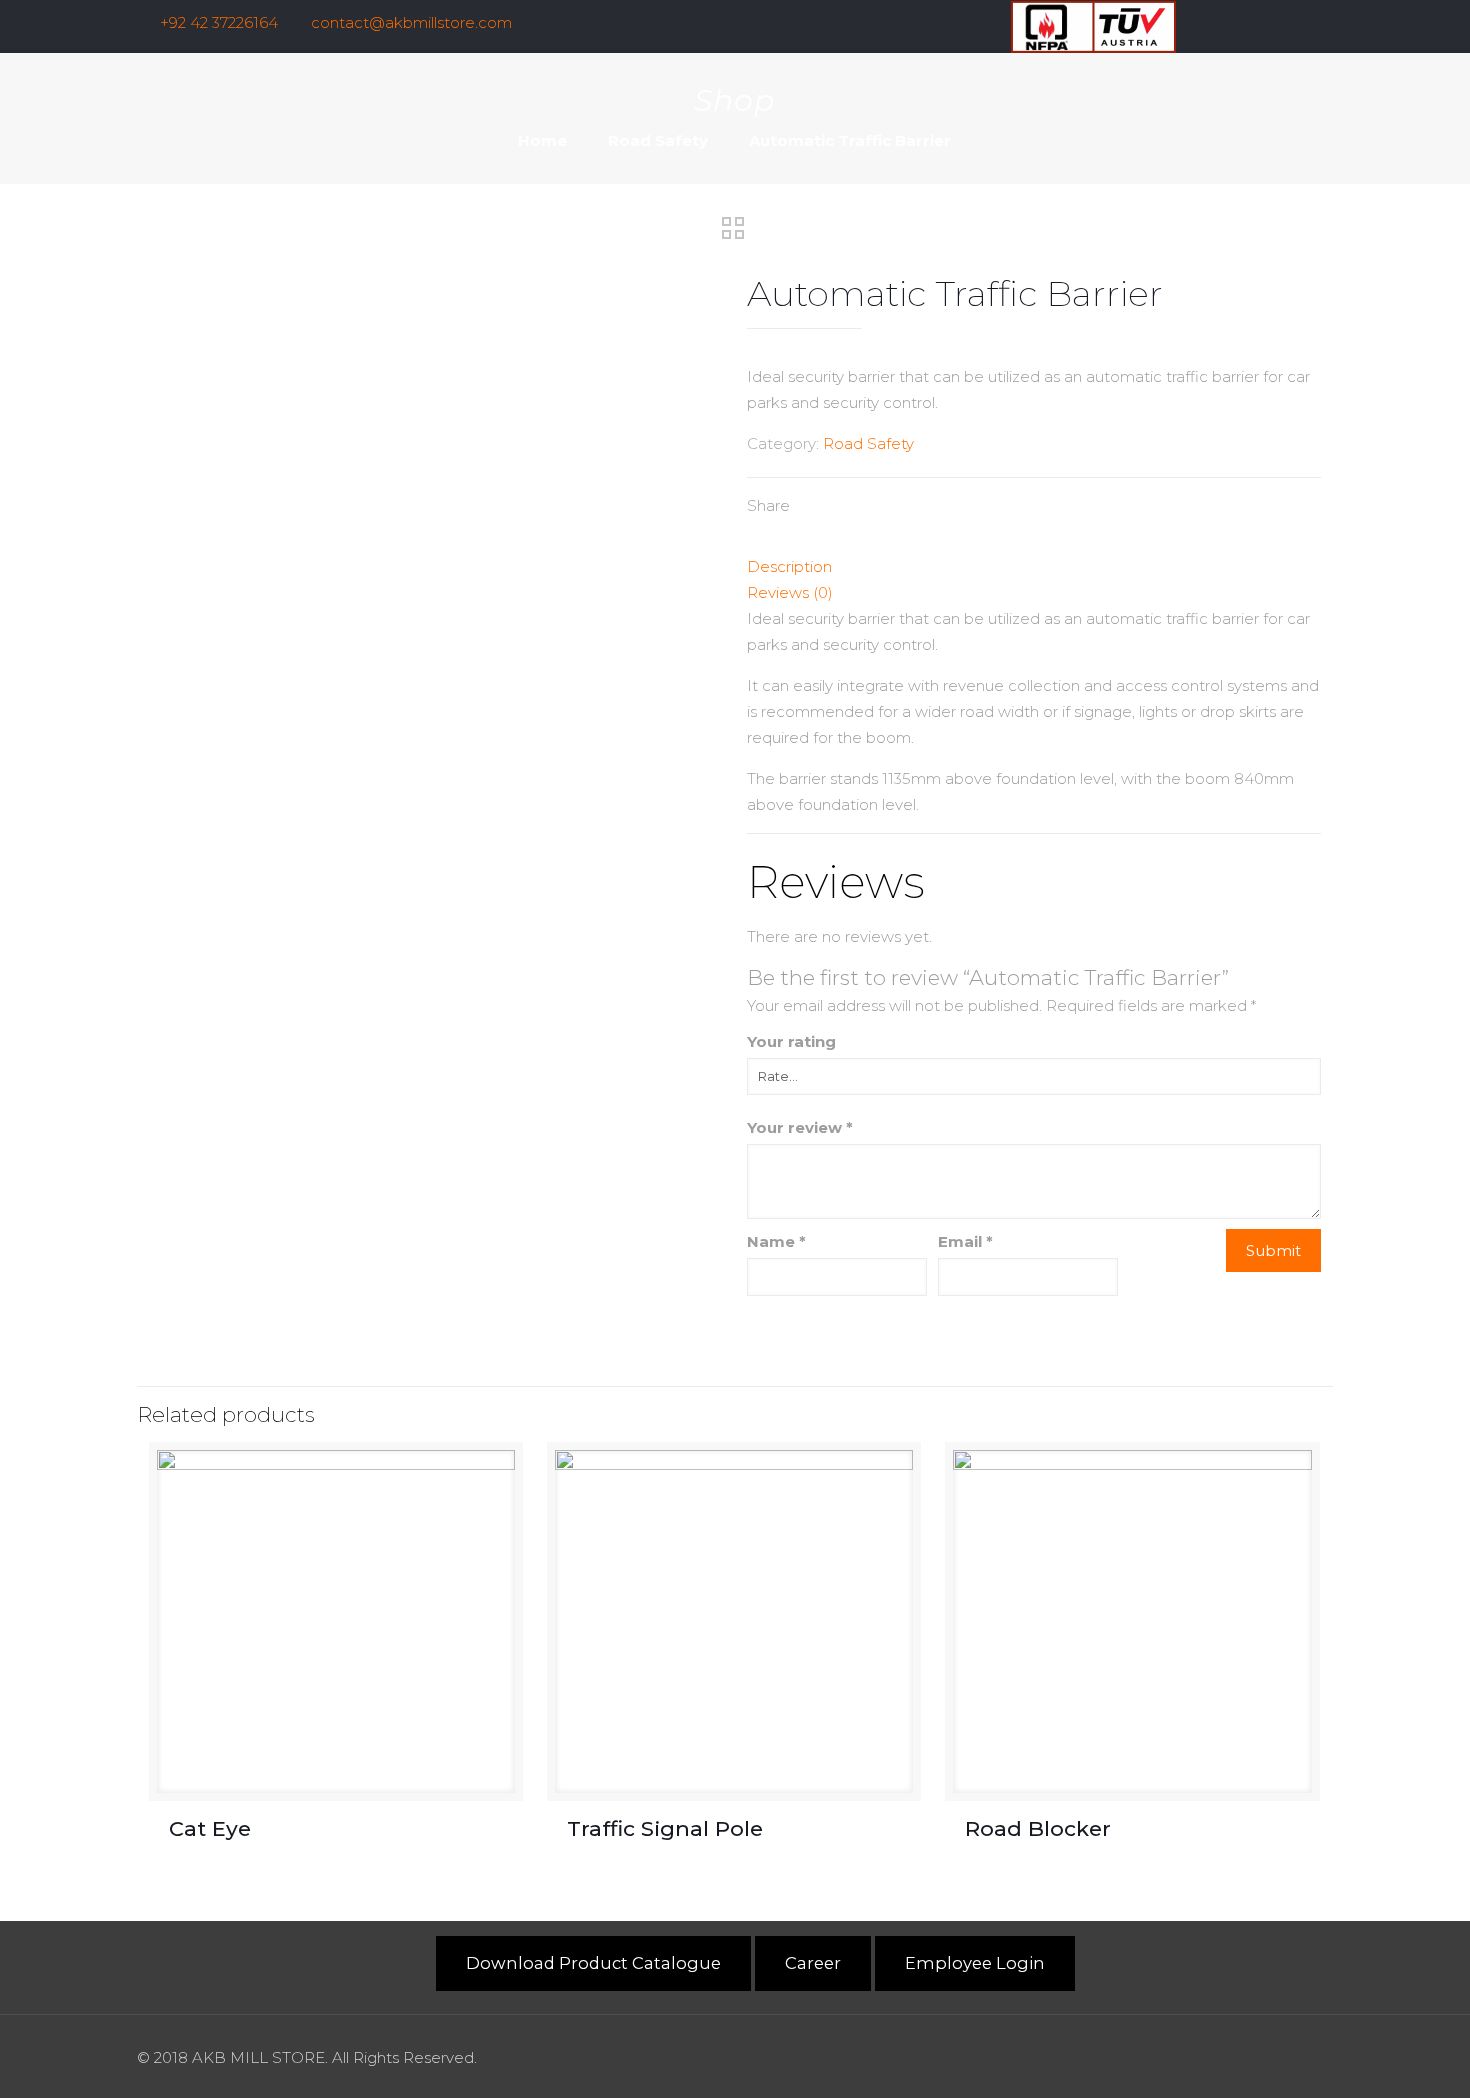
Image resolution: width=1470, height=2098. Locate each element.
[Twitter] (1295, 22)
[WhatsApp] (1214, 22)
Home (542, 140)
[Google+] (1268, 22)
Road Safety (658, 140)
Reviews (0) (790, 592)
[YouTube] (1322, 22)
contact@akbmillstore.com (411, 22)
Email (965, 1241)
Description (789, 566)
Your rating (791, 1041)
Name (776, 1241)
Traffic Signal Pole (665, 1828)
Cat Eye (213, 1828)
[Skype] (1187, 22)
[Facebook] (1241, 22)
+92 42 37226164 (219, 22)
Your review (800, 1127)
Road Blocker (1041, 1828)
